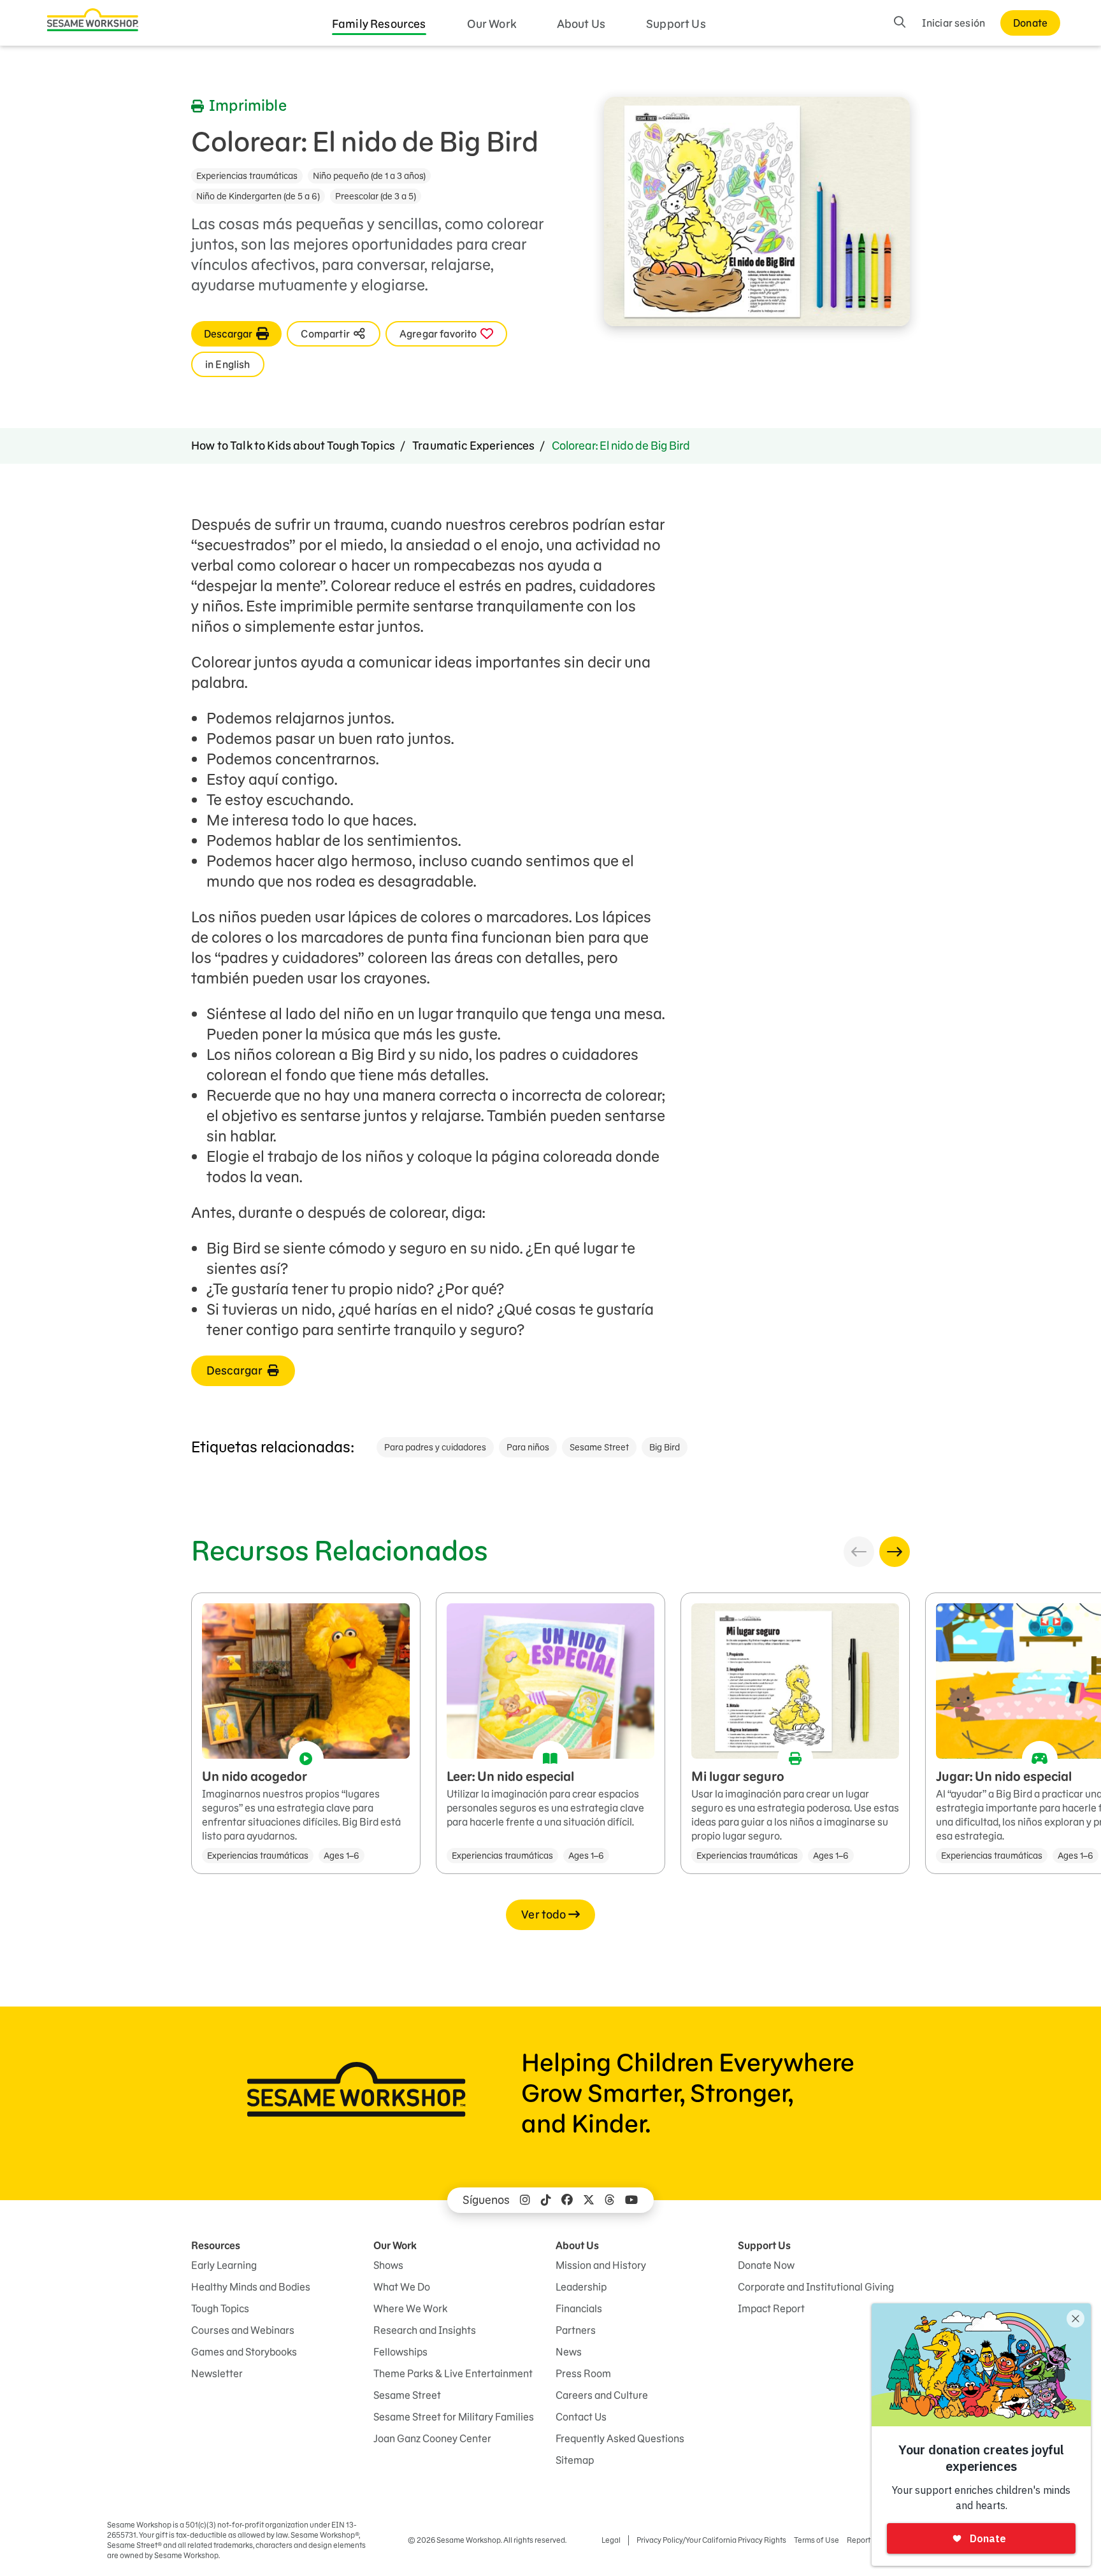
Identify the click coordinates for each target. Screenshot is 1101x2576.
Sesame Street (599, 1447)
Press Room (583, 2373)
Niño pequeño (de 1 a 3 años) (369, 176)
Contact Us (581, 2417)
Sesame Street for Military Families (454, 2417)
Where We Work (410, 2308)
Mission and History (601, 2265)
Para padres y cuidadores (435, 1447)
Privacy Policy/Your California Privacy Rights (711, 2540)
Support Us (676, 24)
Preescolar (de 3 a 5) (376, 196)
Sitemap (575, 2460)
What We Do (402, 2287)
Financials (579, 2308)
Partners (576, 2330)
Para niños (528, 1447)
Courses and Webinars (243, 2330)
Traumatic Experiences (473, 446)
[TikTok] (546, 2200)
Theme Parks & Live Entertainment (453, 2373)
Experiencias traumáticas (247, 176)
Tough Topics (220, 2308)
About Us (581, 24)
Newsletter (217, 2373)
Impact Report (771, 2308)
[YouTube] (631, 2200)
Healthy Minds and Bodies (251, 2287)
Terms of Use (817, 2540)
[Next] (895, 1552)
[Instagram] (525, 2200)
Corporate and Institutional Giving (816, 2287)
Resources (216, 2245)
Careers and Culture (602, 2395)
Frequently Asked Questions (620, 2438)
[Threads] (610, 2200)
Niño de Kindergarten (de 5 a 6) (258, 196)
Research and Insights (425, 2330)
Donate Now (766, 2265)
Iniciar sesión (953, 23)
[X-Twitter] (589, 2200)
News (569, 2352)
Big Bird (665, 1447)
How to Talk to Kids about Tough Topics (293, 446)
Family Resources (379, 24)
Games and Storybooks (244, 2352)
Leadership (581, 2287)
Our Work (492, 24)
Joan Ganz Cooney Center (432, 2438)
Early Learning (224, 2265)
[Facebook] (567, 2200)
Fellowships (400, 2352)
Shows (388, 2265)
